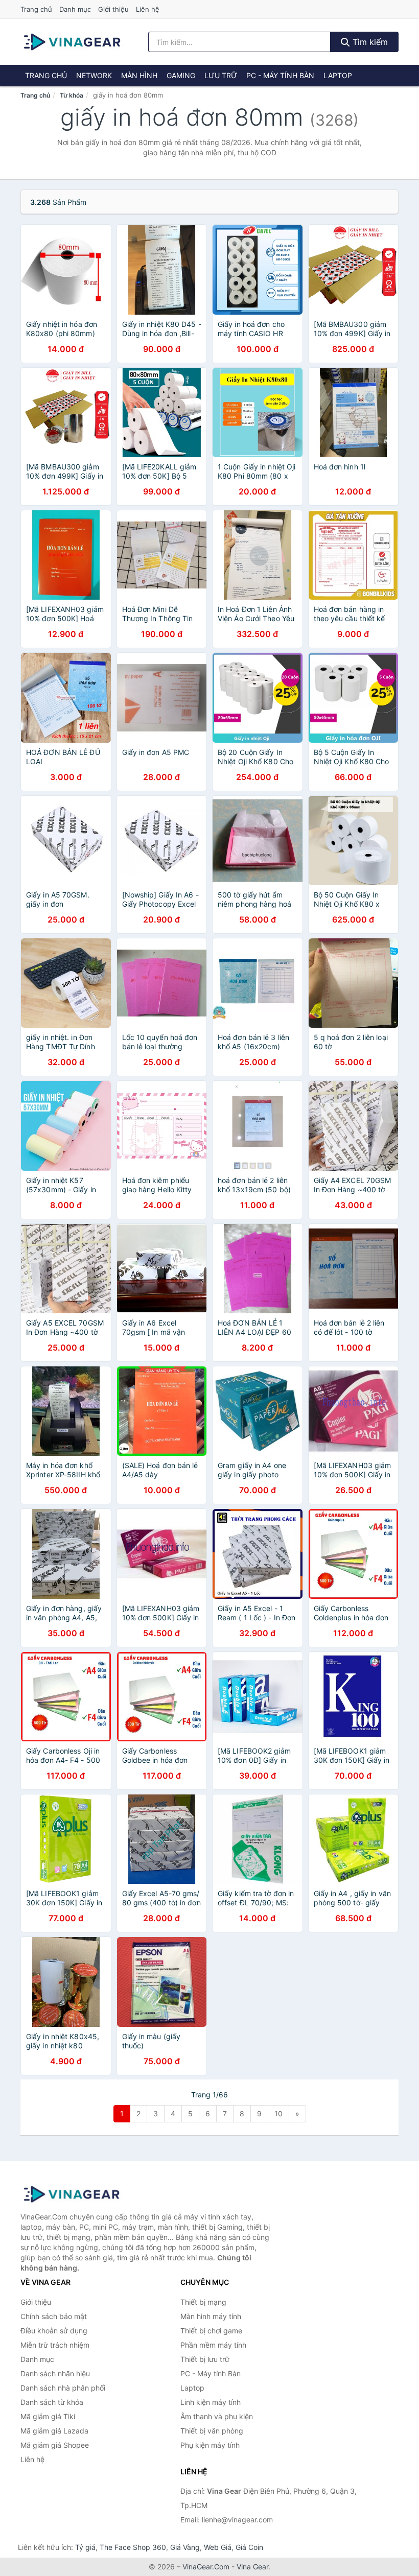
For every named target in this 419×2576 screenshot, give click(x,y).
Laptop (338, 75)
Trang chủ (36, 9)
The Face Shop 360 (133, 2547)
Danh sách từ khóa (52, 2402)
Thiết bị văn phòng (212, 2431)
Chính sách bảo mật (54, 2316)
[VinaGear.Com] (72, 42)
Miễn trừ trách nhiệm (55, 2345)
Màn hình (139, 75)
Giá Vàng (185, 2547)
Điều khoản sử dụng (54, 2331)
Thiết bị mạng (203, 2302)
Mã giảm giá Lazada (54, 2431)
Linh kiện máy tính (211, 2402)
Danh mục (75, 9)
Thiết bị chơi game (211, 2331)
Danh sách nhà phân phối (63, 2388)
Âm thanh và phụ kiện (217, 2416)
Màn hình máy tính (211, 2316)
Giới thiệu (113, 9)
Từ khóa (72, 95)
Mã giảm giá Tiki (48, 2416)
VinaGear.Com (206, 2567)
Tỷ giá (85, 2547)
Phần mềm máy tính (213, 2345)
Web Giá (218, 2547)
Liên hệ (148, 9)
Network (94, 75)
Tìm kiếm (369, 42)
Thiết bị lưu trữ (205, 2359)
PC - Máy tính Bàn (280, 75)
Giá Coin (249, 2547)
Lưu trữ (221, 75)
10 (278, 2113)
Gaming (181, 75)
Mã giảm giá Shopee (55, 2445)
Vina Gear (252, 2567)
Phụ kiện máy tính (210, 2445)
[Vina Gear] (72, 2194)
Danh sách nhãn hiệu (55, 2373)
